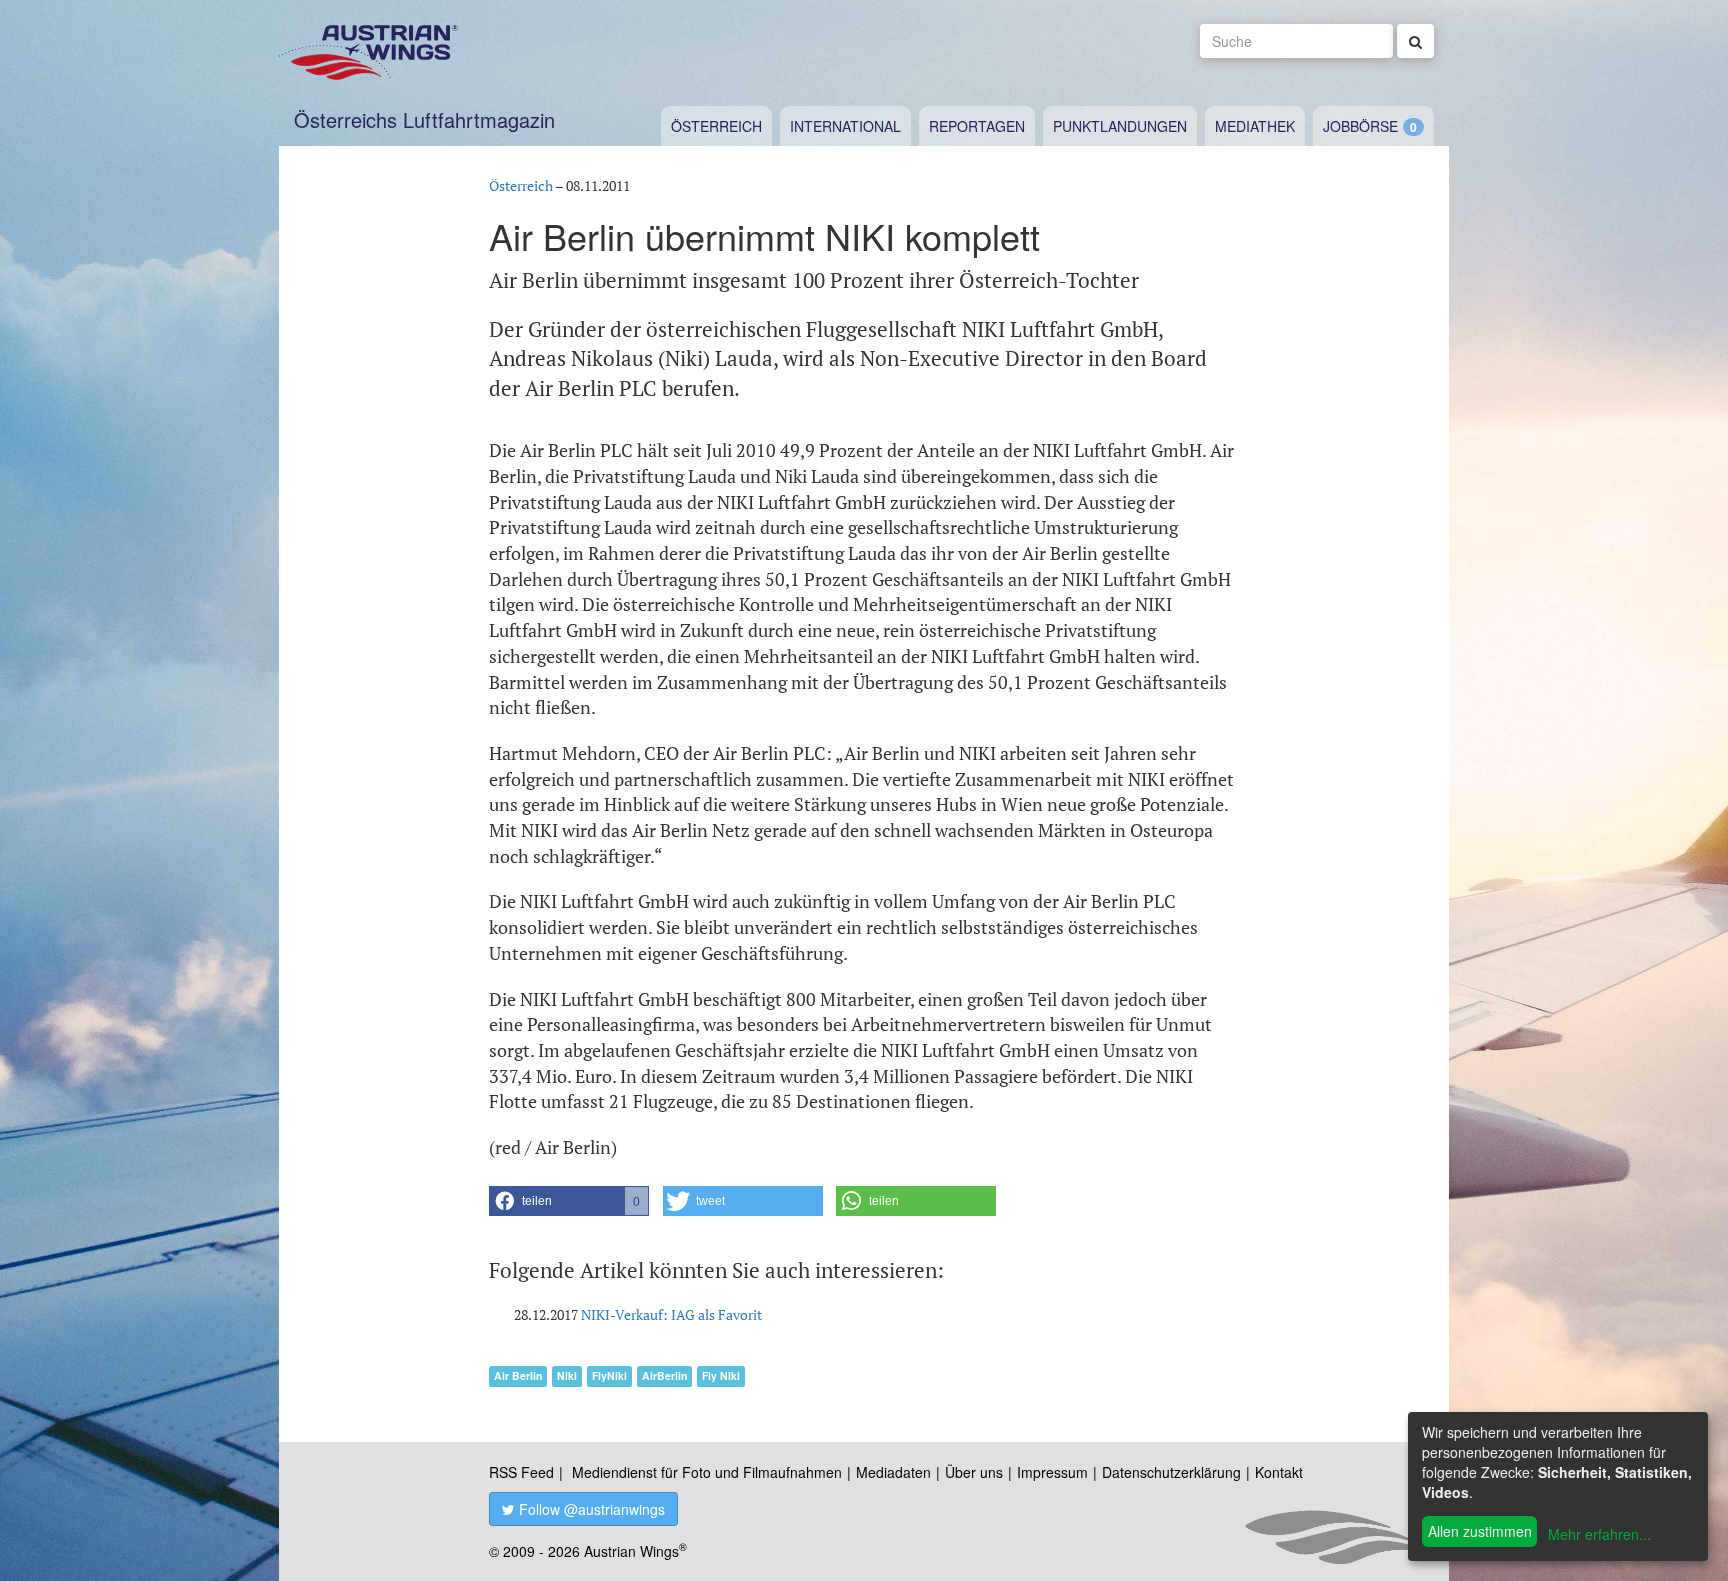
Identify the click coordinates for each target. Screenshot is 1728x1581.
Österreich (716, 126)
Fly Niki (721, 1375)
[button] (569, 1201)
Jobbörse (1360, 126)
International (845, 126)
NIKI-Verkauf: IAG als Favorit (671, 1314)
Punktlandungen (1120, 126)
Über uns (974, 1472)
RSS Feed (521, 1472)
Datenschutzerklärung (1171, 1472)
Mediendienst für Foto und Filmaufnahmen (707, 1472)
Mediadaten (893, 1472)
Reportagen (977, 126)
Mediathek (1255, 126)
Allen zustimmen (1480, 1531)
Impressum (1052, 1472)
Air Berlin (518, 1375)
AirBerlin (664, 1375)
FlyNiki (609, 1375)
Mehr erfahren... (1599, 1534)
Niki (567, 1375)
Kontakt (1279, 1472)
